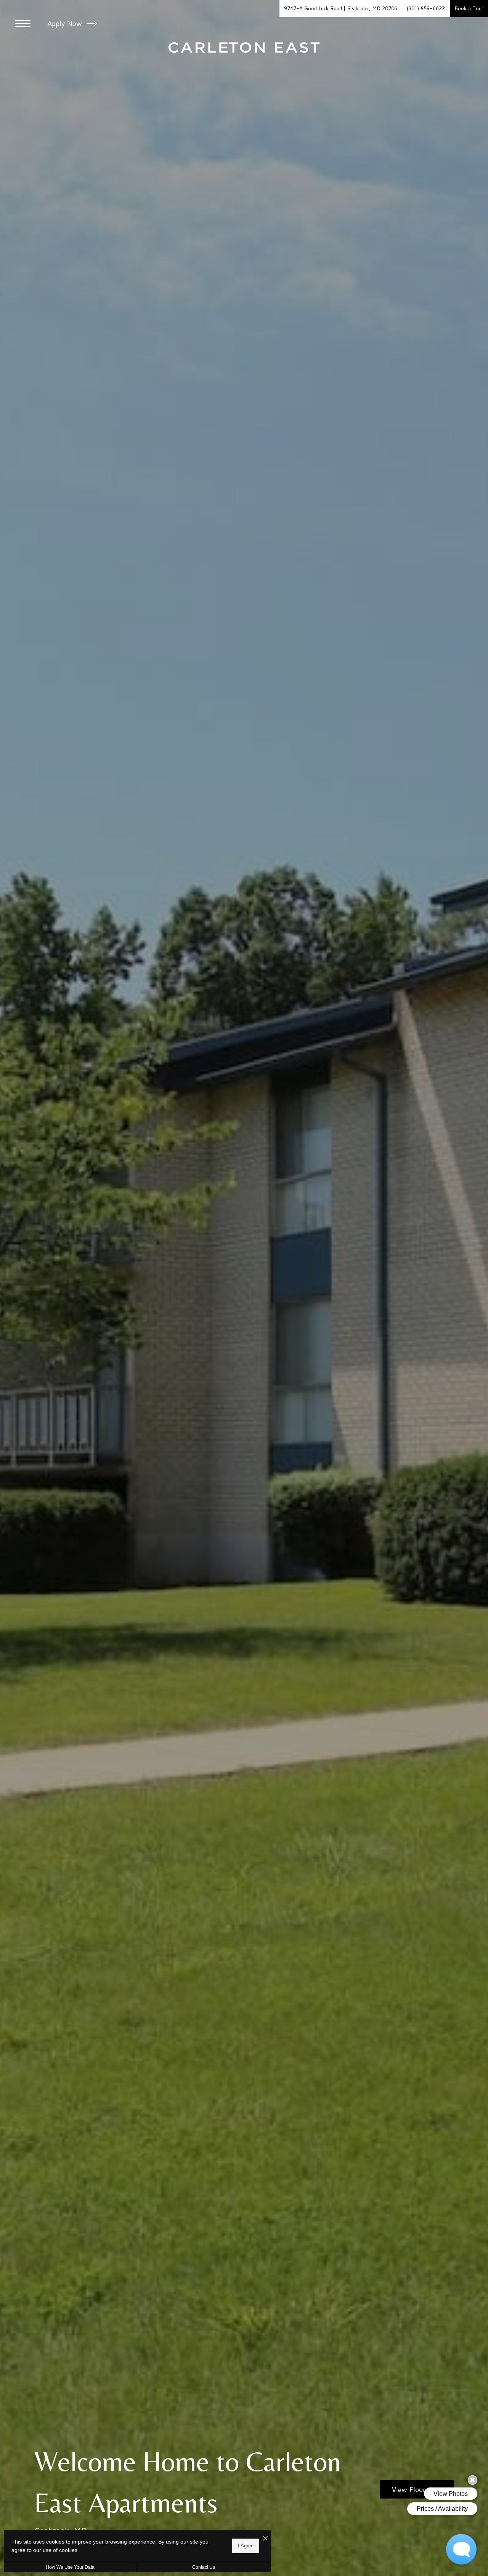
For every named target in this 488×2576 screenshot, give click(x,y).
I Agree (246, 2546)
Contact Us (204, 2567)
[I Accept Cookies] (265, 2538)
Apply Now (66, 23)
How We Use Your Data (70, 2567)
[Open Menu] (23, 24)
